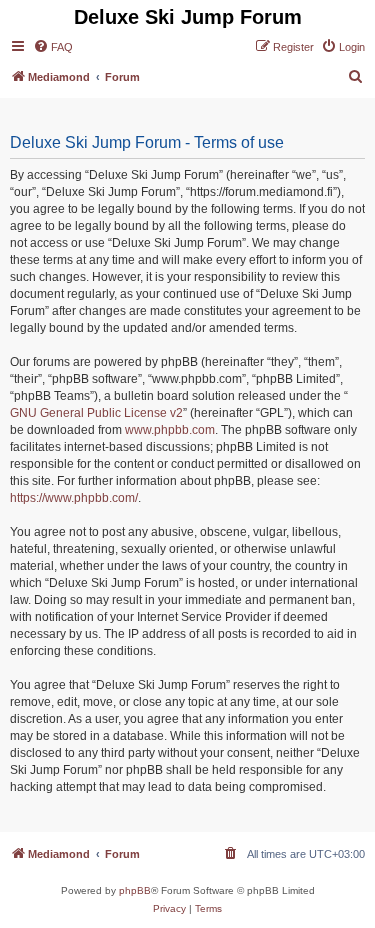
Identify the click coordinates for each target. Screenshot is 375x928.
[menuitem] (53, 47)
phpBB (135, 890)
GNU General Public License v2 (96, 413)
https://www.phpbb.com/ (74, 498)
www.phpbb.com (170, 430)
